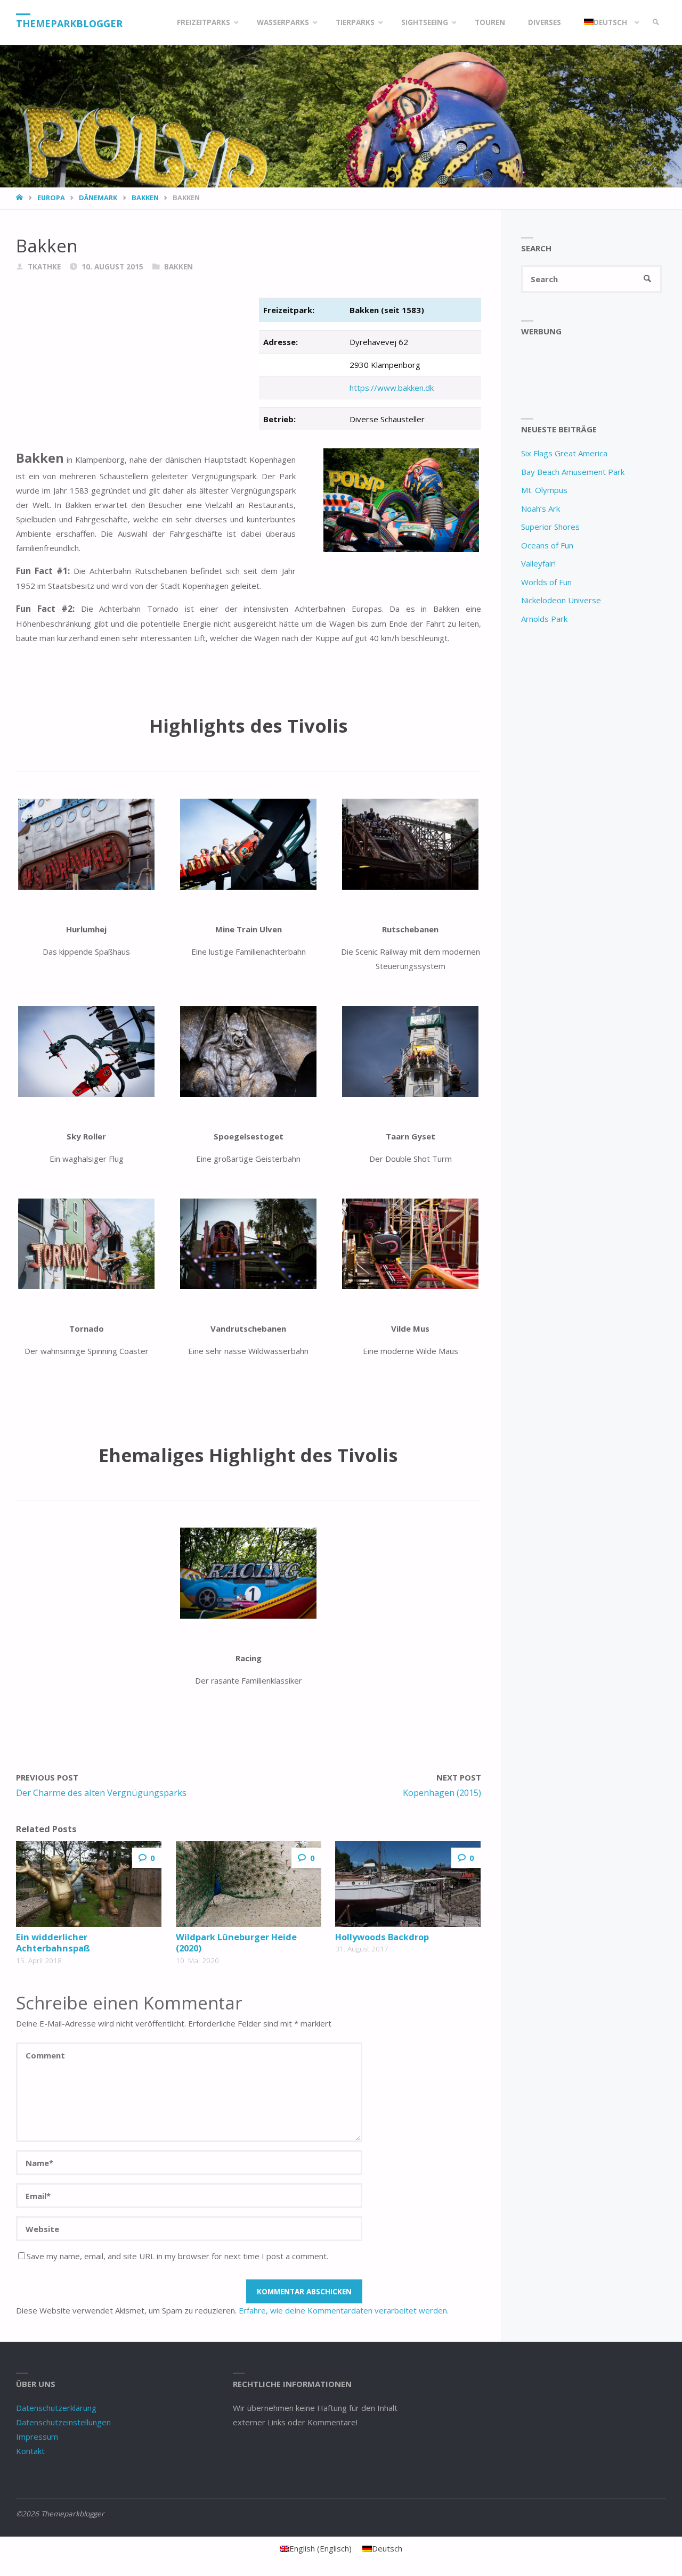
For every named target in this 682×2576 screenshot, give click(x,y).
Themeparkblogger (69, 23)
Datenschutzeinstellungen (63, 2422)
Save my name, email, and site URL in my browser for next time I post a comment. (177, 2256)
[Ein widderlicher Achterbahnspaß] (89, 1884)
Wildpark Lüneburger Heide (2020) (236, 1942)
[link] (656, 23)
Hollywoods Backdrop (382, 1937)
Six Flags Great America (564, 453)
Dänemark (98, 198)
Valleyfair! (538, 563)
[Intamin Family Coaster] (248, 844)
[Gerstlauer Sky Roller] (86, 1051)
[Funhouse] (86, 844)
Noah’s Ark (541, 508)
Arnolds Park (544, 619)
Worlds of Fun (546, 582)
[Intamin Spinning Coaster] (86, 1244)
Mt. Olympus (544, 490)
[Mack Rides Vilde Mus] (410, 1244)
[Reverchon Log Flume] (248, 1244)
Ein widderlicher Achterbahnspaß (53, 1942)
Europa (51, 198)
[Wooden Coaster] (410, 844)
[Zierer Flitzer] (248, 1573)
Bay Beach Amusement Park (573, 472)
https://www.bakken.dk (392, 388)
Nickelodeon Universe (561, 600)
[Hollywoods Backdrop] (408, 1884)
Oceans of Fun (547, 545)
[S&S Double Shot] (410, 1051)
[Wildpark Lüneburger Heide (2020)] (249, 1884)
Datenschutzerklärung (56, 2408)
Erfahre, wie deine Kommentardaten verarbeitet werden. (344, 2310)
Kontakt (30, 2451)
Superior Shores (550, 527)
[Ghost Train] (248, 1051)
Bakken (145, 198)
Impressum (37, 2436)
